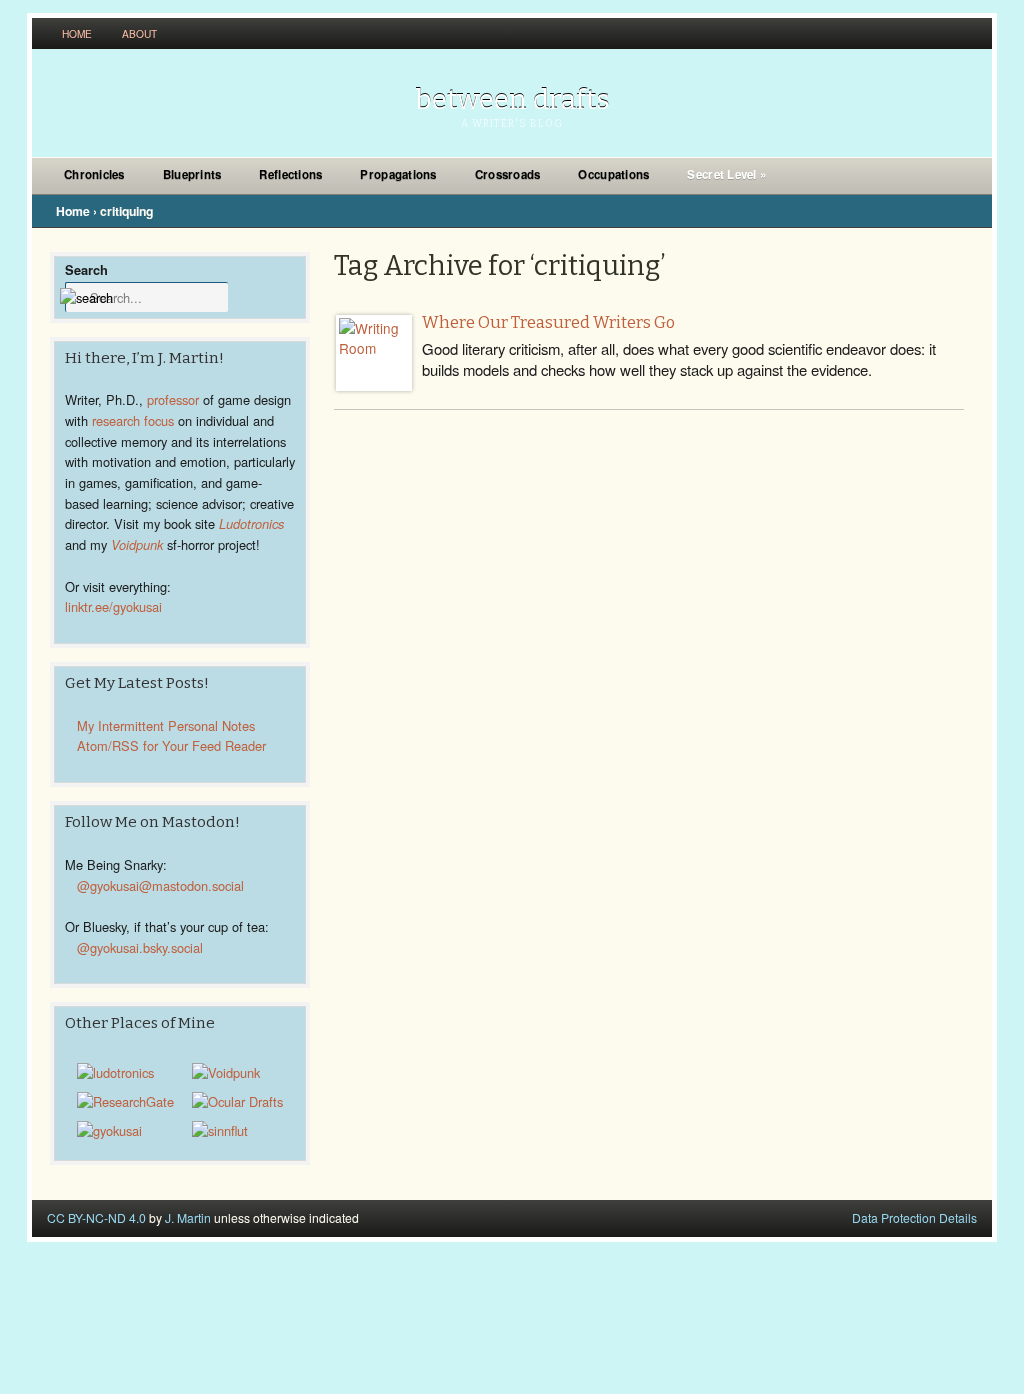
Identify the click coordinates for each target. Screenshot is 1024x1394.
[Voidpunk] (226, 1072)
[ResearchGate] (125, 1101)
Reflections (290, 174)
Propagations (398, 174)
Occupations (613, 174)
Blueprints (192, 174)
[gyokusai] (109, 1130)
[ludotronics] (115, 1072)
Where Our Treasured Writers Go (548, 322)
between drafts (512, 99)
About (139, 33)
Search (86, 269)
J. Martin (188, 1217)
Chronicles (94, 174)
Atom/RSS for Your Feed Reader (171, 745)
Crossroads (508, 174)
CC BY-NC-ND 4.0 (96, 1217)
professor (173, 399)
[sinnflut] (220, 1130)
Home (77, 33)
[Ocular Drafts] (237, 1101)
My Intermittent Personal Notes (166, 725)
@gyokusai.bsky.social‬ (140, 947)
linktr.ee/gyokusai (113, 606)
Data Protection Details (914, 1217)
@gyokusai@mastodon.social (160, 885)
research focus (133, 420)
